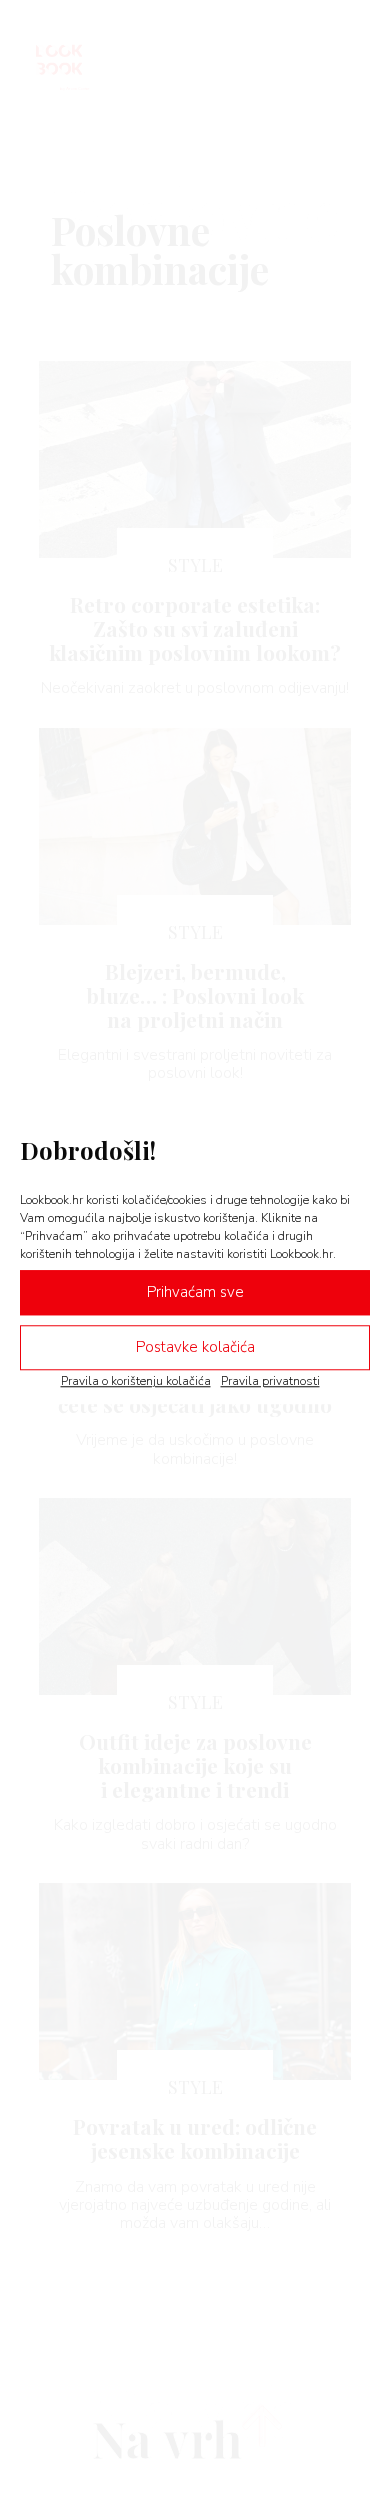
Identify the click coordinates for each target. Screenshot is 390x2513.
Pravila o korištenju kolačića (136, 1381)
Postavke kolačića (195, 1347)
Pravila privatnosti (270, 1381)
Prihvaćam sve (195, 1292)
